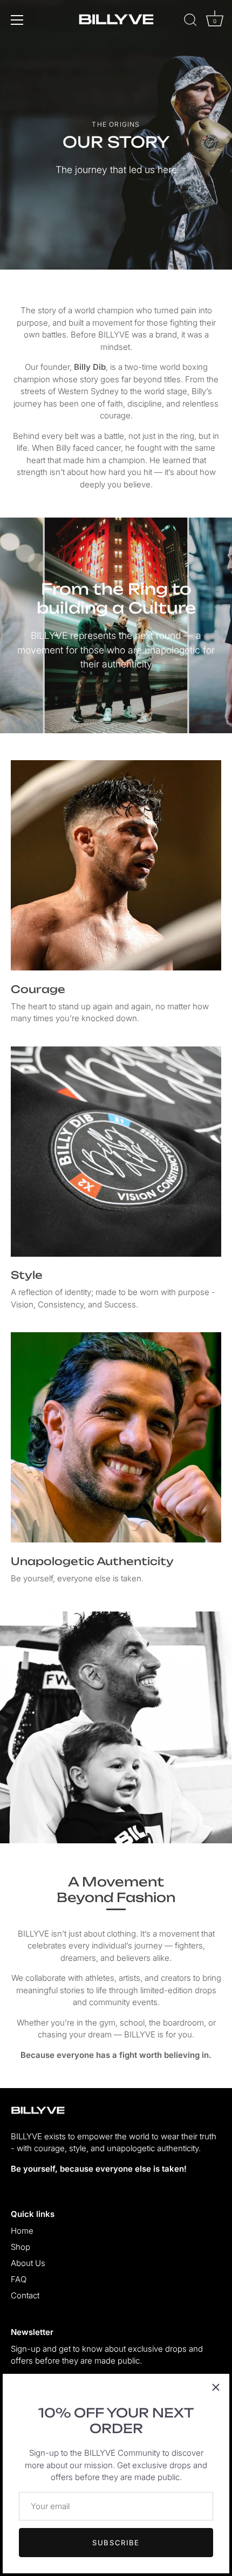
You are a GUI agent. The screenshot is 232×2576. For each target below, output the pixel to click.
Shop (21, 2247)
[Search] (190, 22)
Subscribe (116, 2543)
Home (22, 2231)
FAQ (19, 2279)
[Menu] (17, 20)
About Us (28, 2263)
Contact (25, 2295)
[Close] (216, 2387)
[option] (116, 135)
